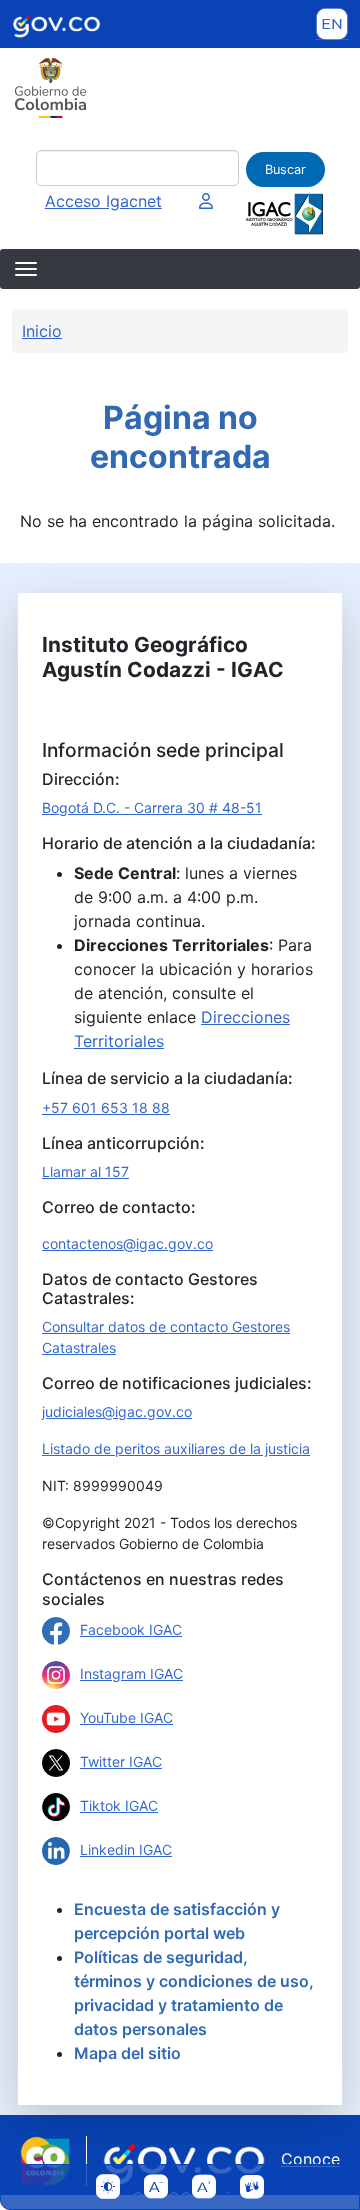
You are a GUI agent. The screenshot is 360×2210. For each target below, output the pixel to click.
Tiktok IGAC (119, 1805)
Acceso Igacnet (103, 201)
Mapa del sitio (127, 2053)
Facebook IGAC (131, 1629)
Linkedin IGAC (126, 1849)
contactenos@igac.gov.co (127, 1243)
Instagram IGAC (131, 1673)
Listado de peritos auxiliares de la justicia (176, 1448)
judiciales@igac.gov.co (117, 1411)
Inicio (42, 331)
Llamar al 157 (85, 1171)
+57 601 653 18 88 (106, 1107)
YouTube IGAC (126, 1717)
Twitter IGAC (121, 1761)
